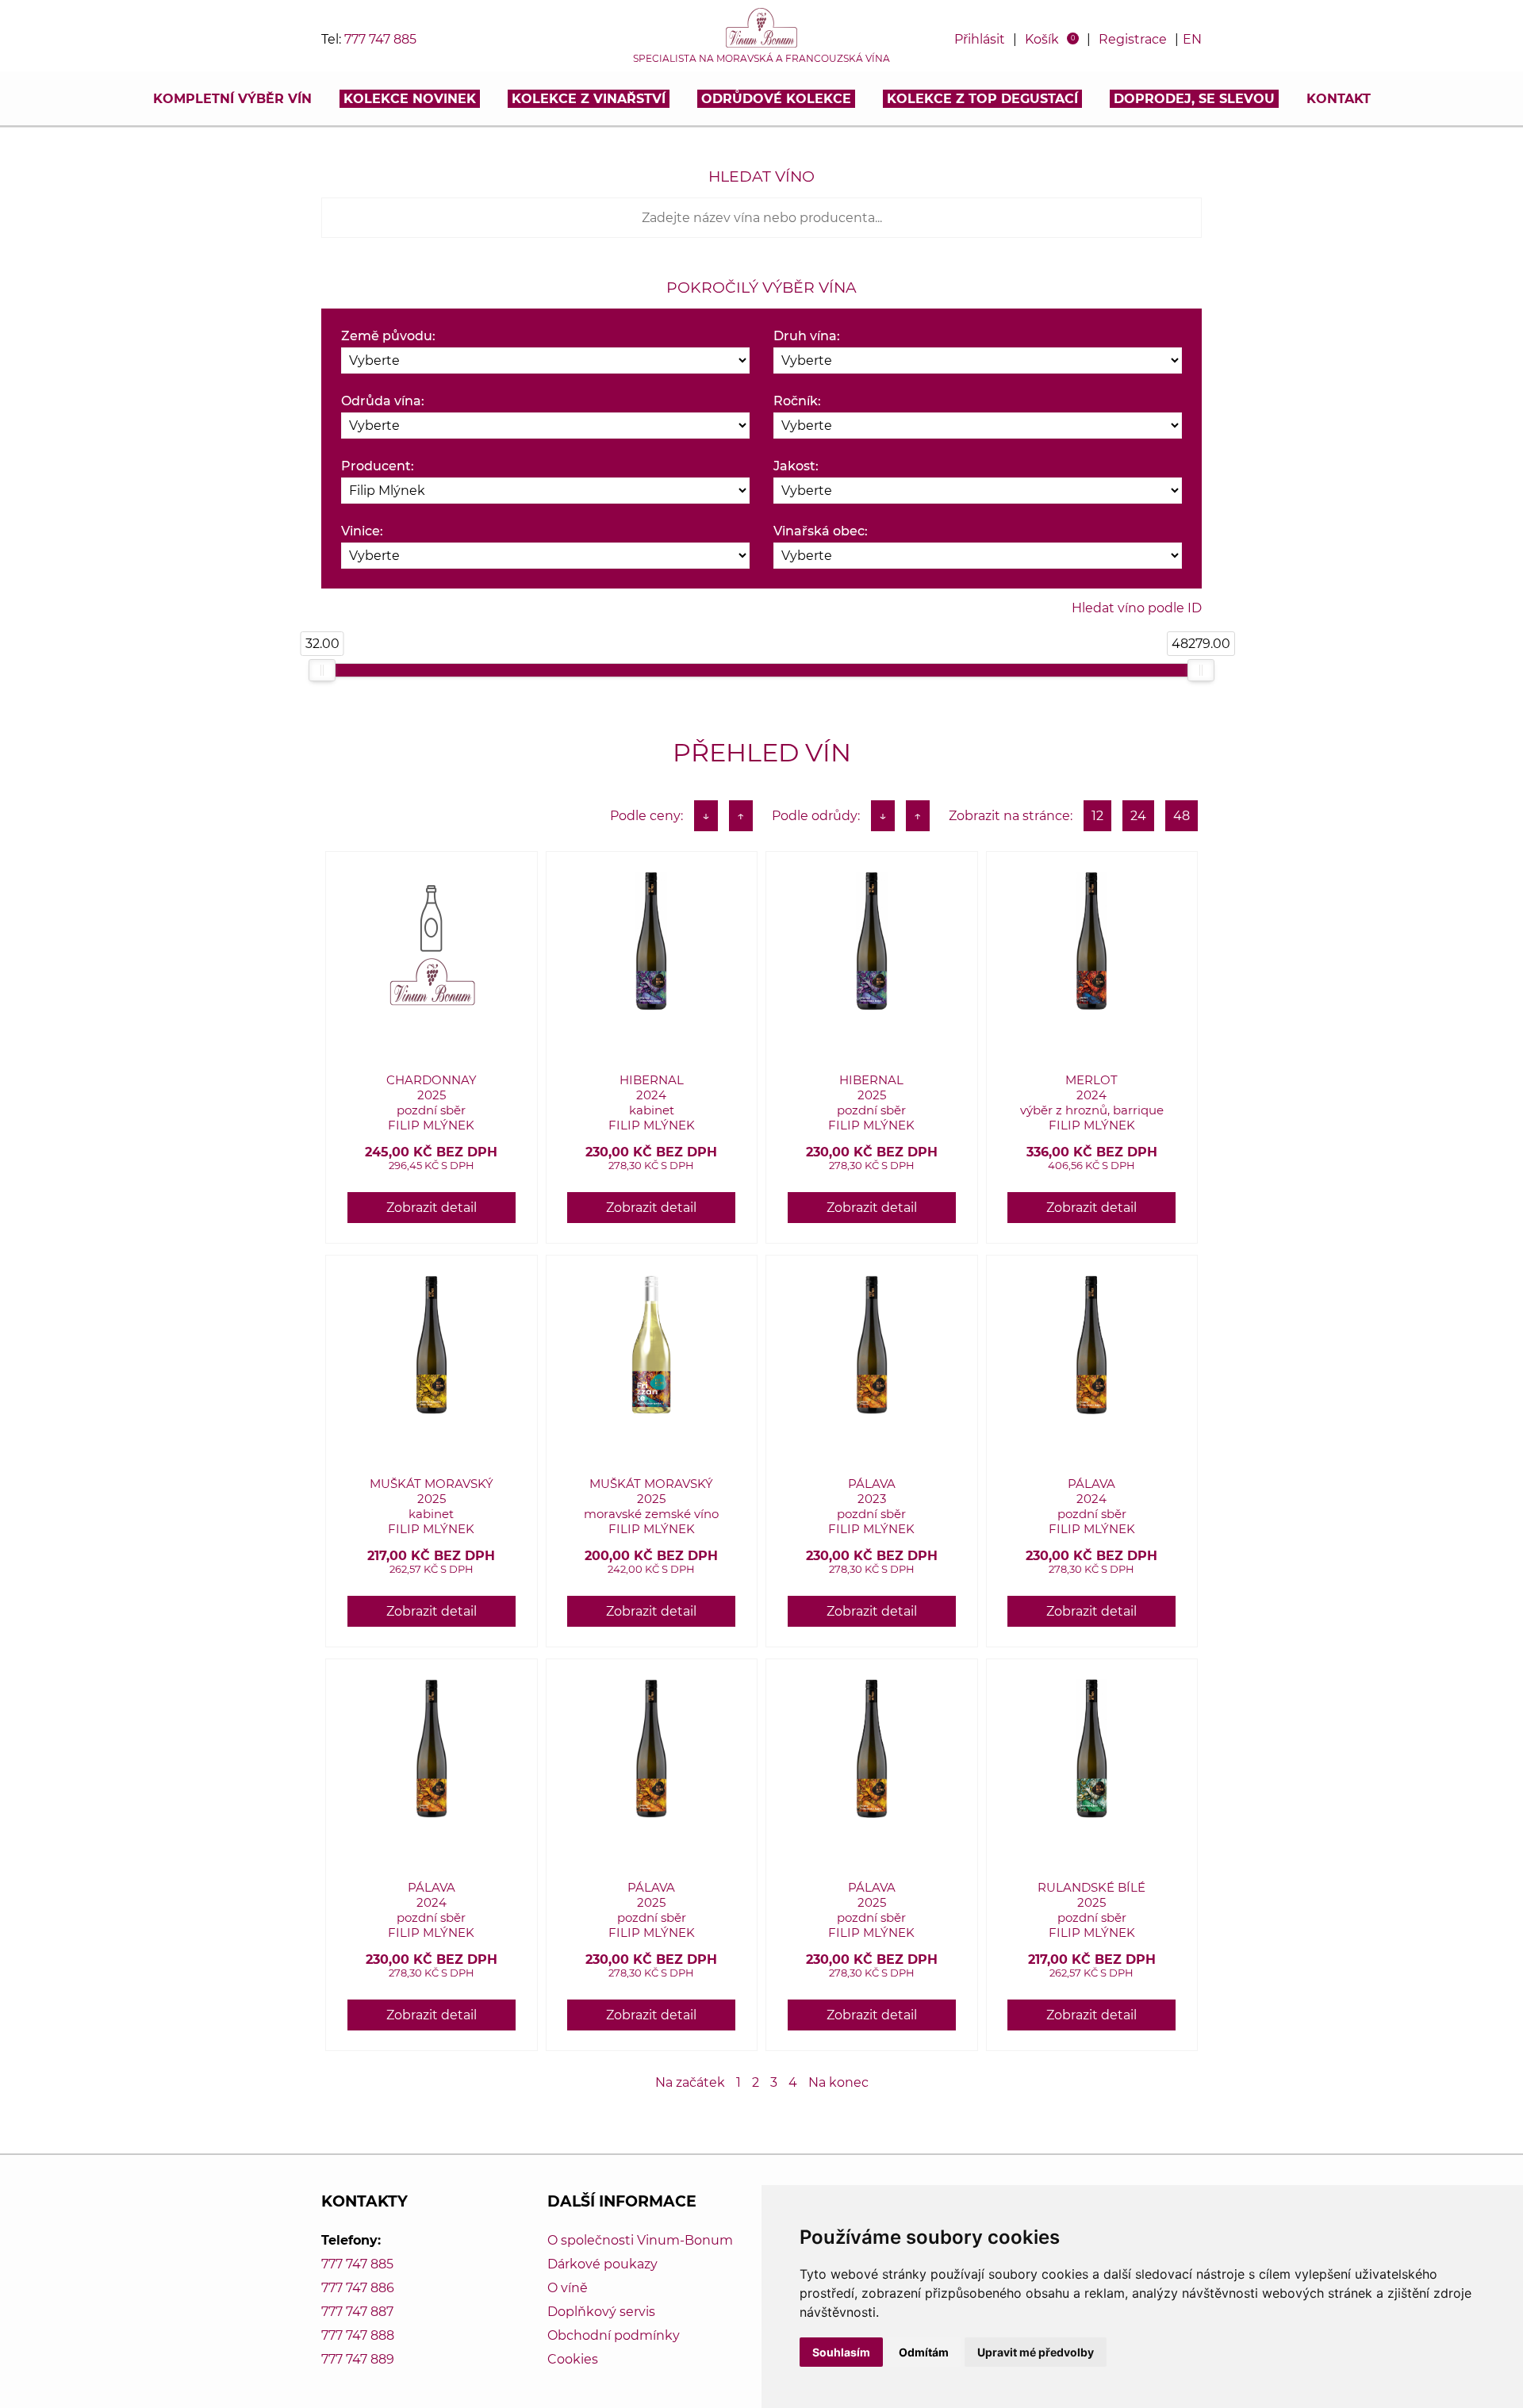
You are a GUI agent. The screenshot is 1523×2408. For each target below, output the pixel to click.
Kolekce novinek (410, 99)
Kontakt (1339, 99)
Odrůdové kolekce (776, 99)
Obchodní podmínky (614, 2335)
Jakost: (796, 466)
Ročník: (797, 401)
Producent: (378, 466)
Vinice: (362, 531)
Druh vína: (807, 336)
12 (1097, 816)
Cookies (573, 2359)
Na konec (838, 2082)
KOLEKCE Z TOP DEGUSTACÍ (982, 99)
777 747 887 (357, 2312)
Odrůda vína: (383, 401)
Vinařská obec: (821, 531)
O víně (568, 2288)
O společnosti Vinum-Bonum (640, 2240)
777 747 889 (358, 2359)
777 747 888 (358, 2335)
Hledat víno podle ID (1137, 608)
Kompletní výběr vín (232, 99)
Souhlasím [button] (841, 2352)
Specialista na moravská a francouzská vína (761, 59)
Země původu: (388, 336)
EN (1192, 39)
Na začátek (690, 2082)
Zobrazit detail (432, 1208)
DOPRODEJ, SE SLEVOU (1194, 99)
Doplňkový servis (601, 2312)
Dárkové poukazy (602, 2264)
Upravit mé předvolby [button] (1036, 2352)
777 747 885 (380, 39)
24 (1138, 816)
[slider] (322, 670)
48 (1182, 816)
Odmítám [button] (924, 2352)
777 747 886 (358, 2288)
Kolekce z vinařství (589, 99)
